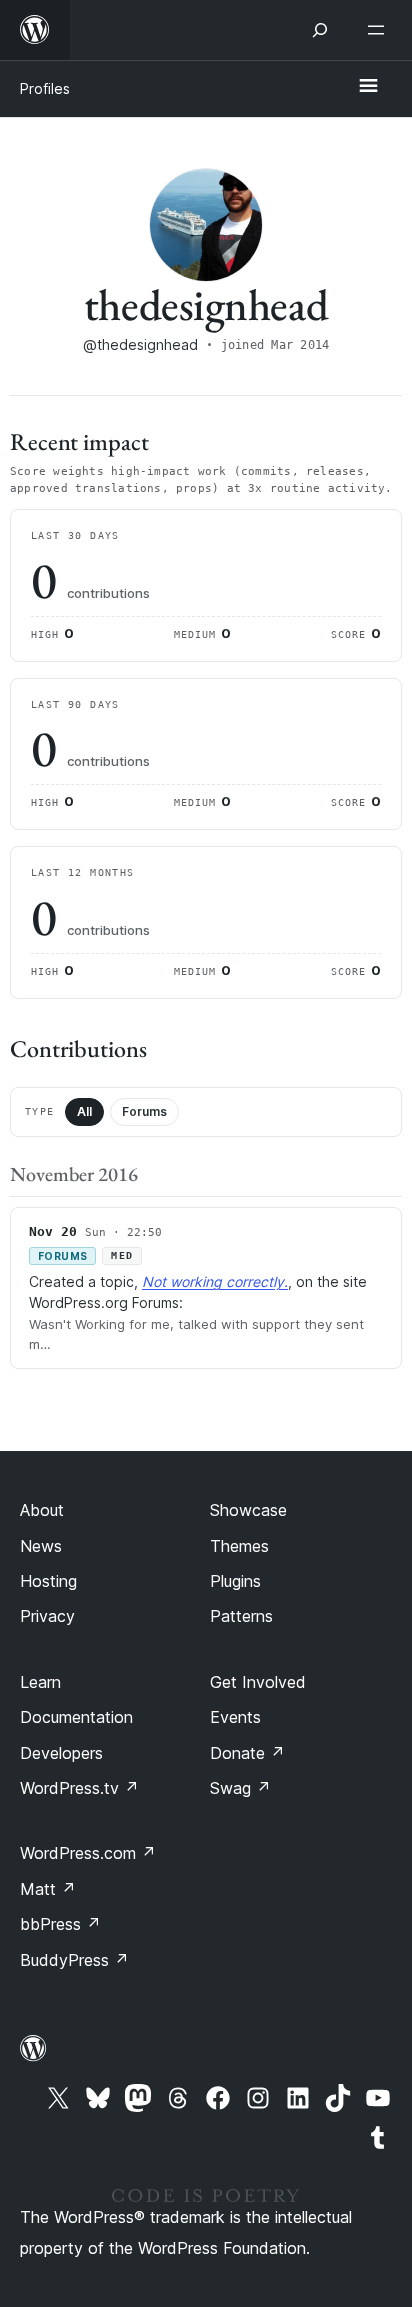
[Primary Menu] (368, 87)
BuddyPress (74, 1960)
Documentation (76, 1717)
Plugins (235, 1581)
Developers (61, 1753)
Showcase (248, 1510)
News (41, 1546)
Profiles (45, 88)
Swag (240, 1788)
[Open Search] (320, 30)
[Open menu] (380, 30)
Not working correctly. (215, 1281)
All (84, 1111)
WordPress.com (88, 1853)
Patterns (241, 1616)
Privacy (47, 1616)
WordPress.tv (79, 1788)
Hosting (48, 1581)
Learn (40, 1682)
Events (235, 1717)
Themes (239, 1546)
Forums (144, 1111)
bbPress (60, 1924)
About (42, 1510)
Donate (247, 1753)
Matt (48, 1889)
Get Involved (258, 1682)
